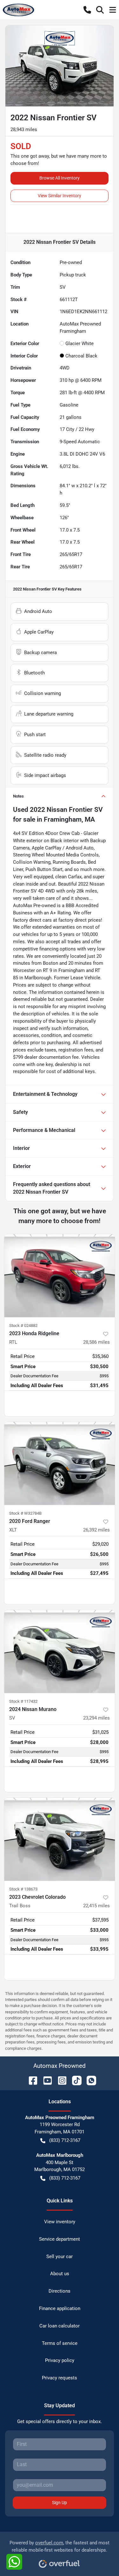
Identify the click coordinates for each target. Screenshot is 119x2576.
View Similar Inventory (60, 196)
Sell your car (60, 2257)
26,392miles (96, 1530)
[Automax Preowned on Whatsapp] (89, 2080)
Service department (60, 2239)
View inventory (60, 2222)
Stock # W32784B (25, 1513)
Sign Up (60, 2503)
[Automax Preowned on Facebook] (30, 2080)
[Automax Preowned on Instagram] (60, 2080)
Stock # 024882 (23, 1326)
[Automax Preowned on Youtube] (45, 2080)
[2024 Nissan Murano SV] (60, 1651)
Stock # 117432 (23, 1701)
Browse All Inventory (60, 178)
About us (60, 2274)
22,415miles (96, 1906)
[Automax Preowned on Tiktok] (74, 2080)
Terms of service (60, 2343)
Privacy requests (60, 2378)
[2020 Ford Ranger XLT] (60, 1463)
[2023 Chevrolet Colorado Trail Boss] (60, 1839)
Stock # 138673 (23, 1889)
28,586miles (96, 1342)
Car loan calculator (60, 2326)
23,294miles (96, 1718)
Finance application (60, 2308)
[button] (87, 10)
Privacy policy (60, 2360)
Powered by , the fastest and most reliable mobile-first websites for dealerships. (60, 2546)
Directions (60, 2291)
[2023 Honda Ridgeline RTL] (60, 1276)
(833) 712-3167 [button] (65, 2140)
